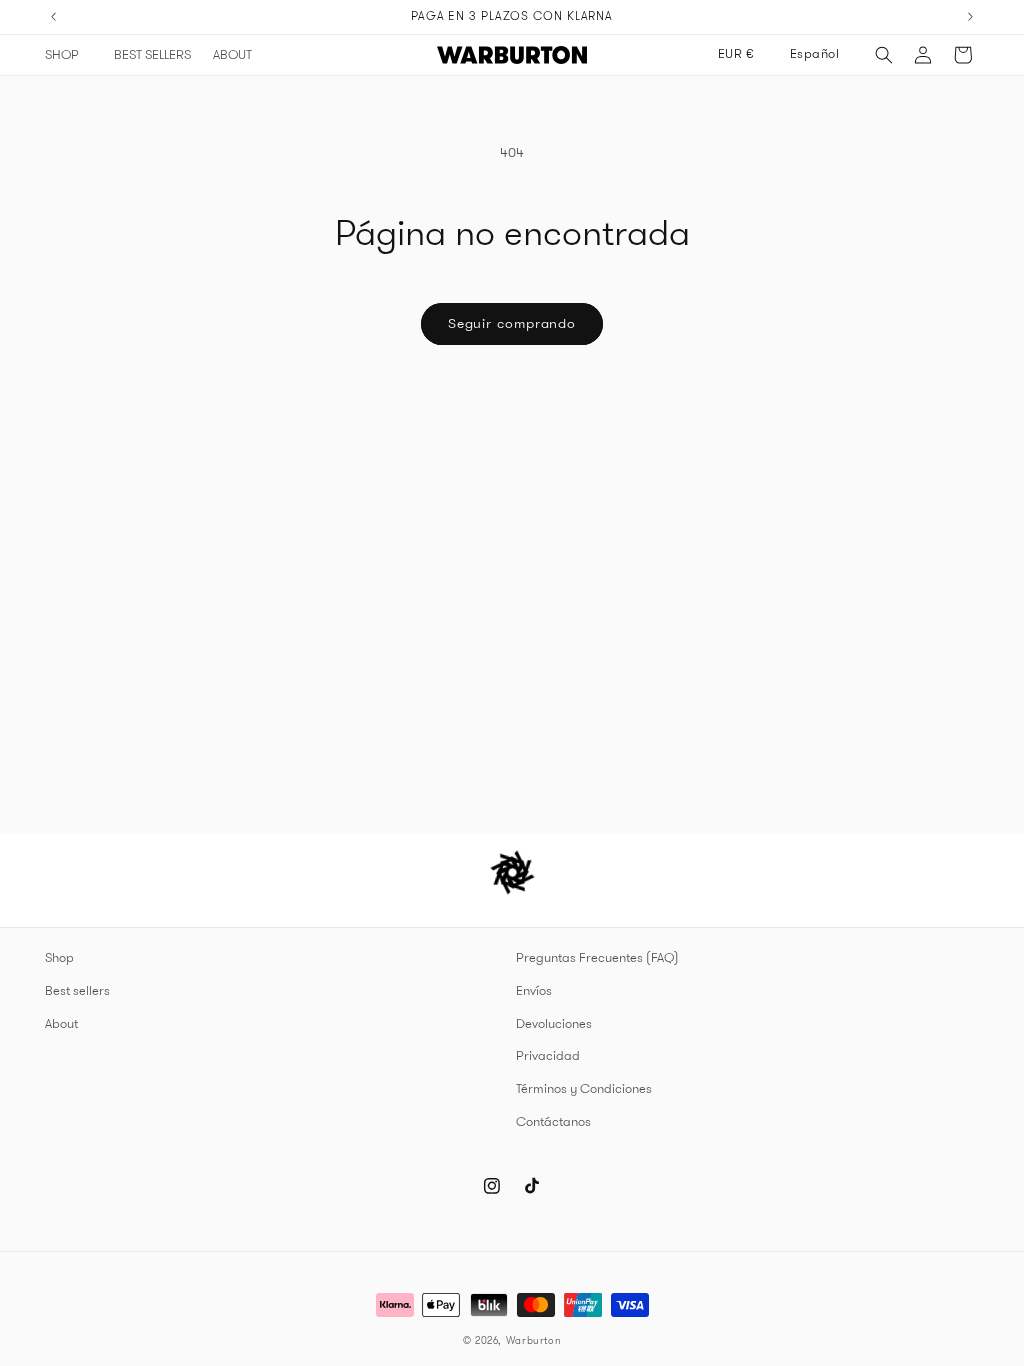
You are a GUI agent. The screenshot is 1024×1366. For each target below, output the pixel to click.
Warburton (534, 1340)
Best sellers (77, 991)
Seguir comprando (512, 323)
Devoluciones (554, 1024)
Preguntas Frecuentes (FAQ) (597, 958)
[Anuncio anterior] (54, 17)
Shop (59, 958)
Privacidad (548, 1056)
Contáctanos (553, 1122)
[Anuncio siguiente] (971, 17)
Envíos (534, 991)
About (61, 1024)
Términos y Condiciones (584, 1089)
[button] (68, 55)
